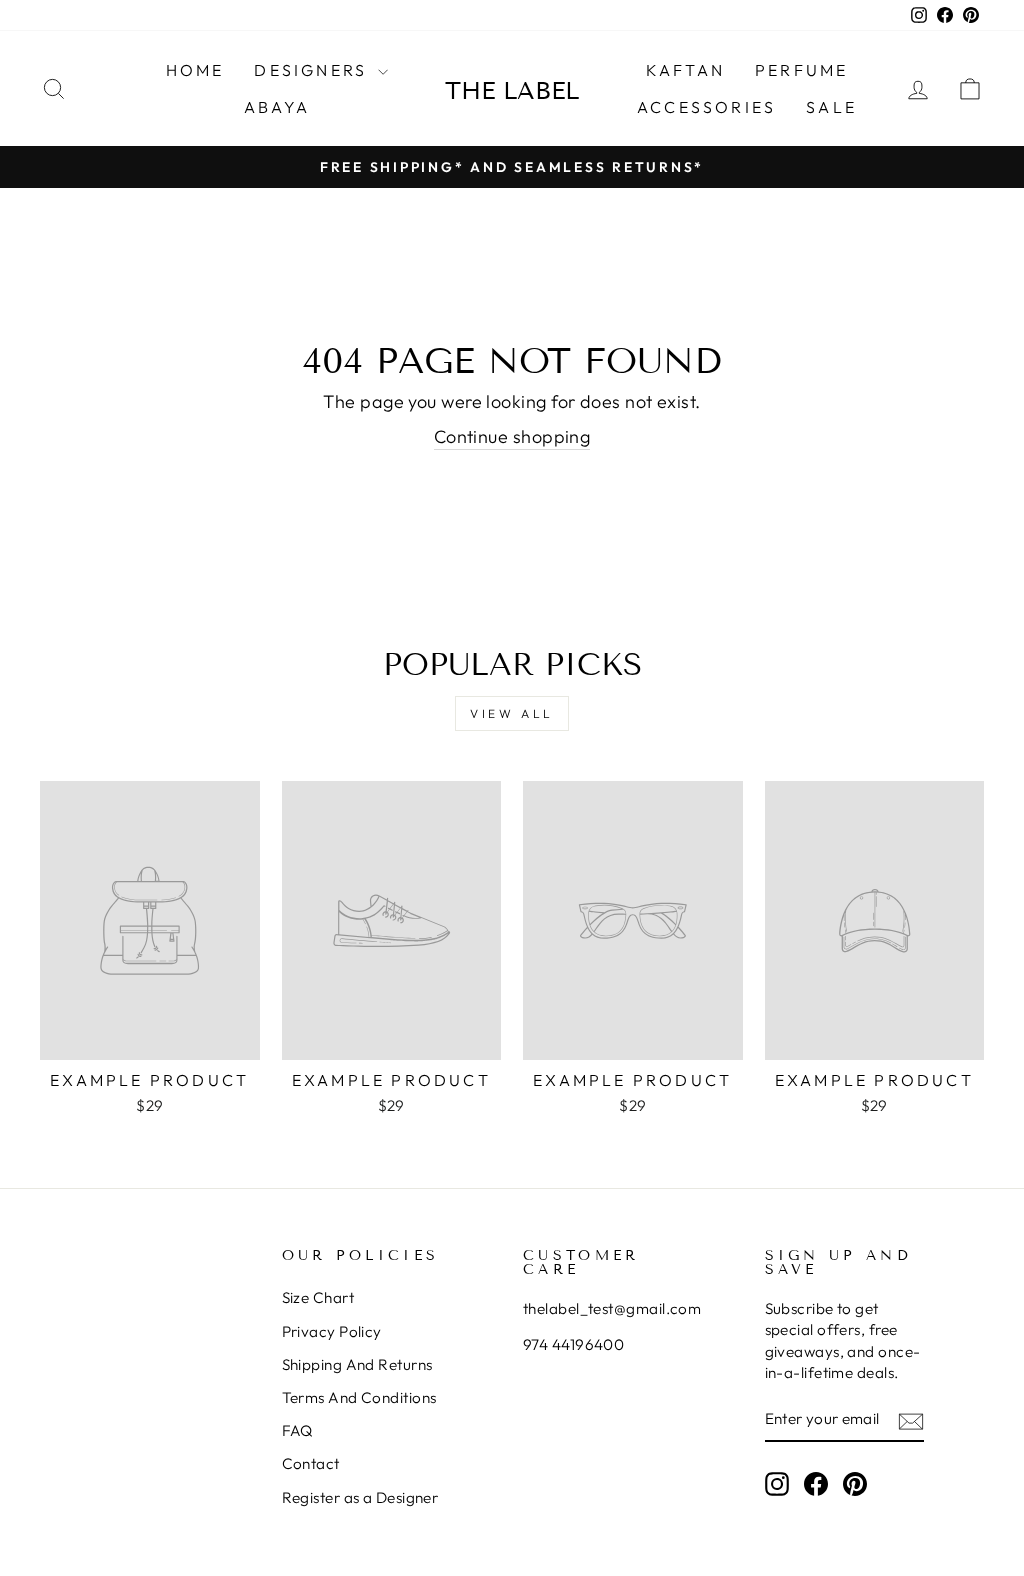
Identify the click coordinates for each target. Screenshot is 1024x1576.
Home (195, 70)
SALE (831, 107)
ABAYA (277, 107)
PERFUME (801, 70)
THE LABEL (512, 90)
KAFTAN (685, 70)
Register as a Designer (360, 1497)
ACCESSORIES (706, 107)
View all (512, 713)
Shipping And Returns (357, 1364)
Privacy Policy (332, 1331)
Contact (311, 1463)
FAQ (297, 1430)
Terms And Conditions (359, 1397)
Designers (313, 70)
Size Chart (318, 1297)
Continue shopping (512, 436)
